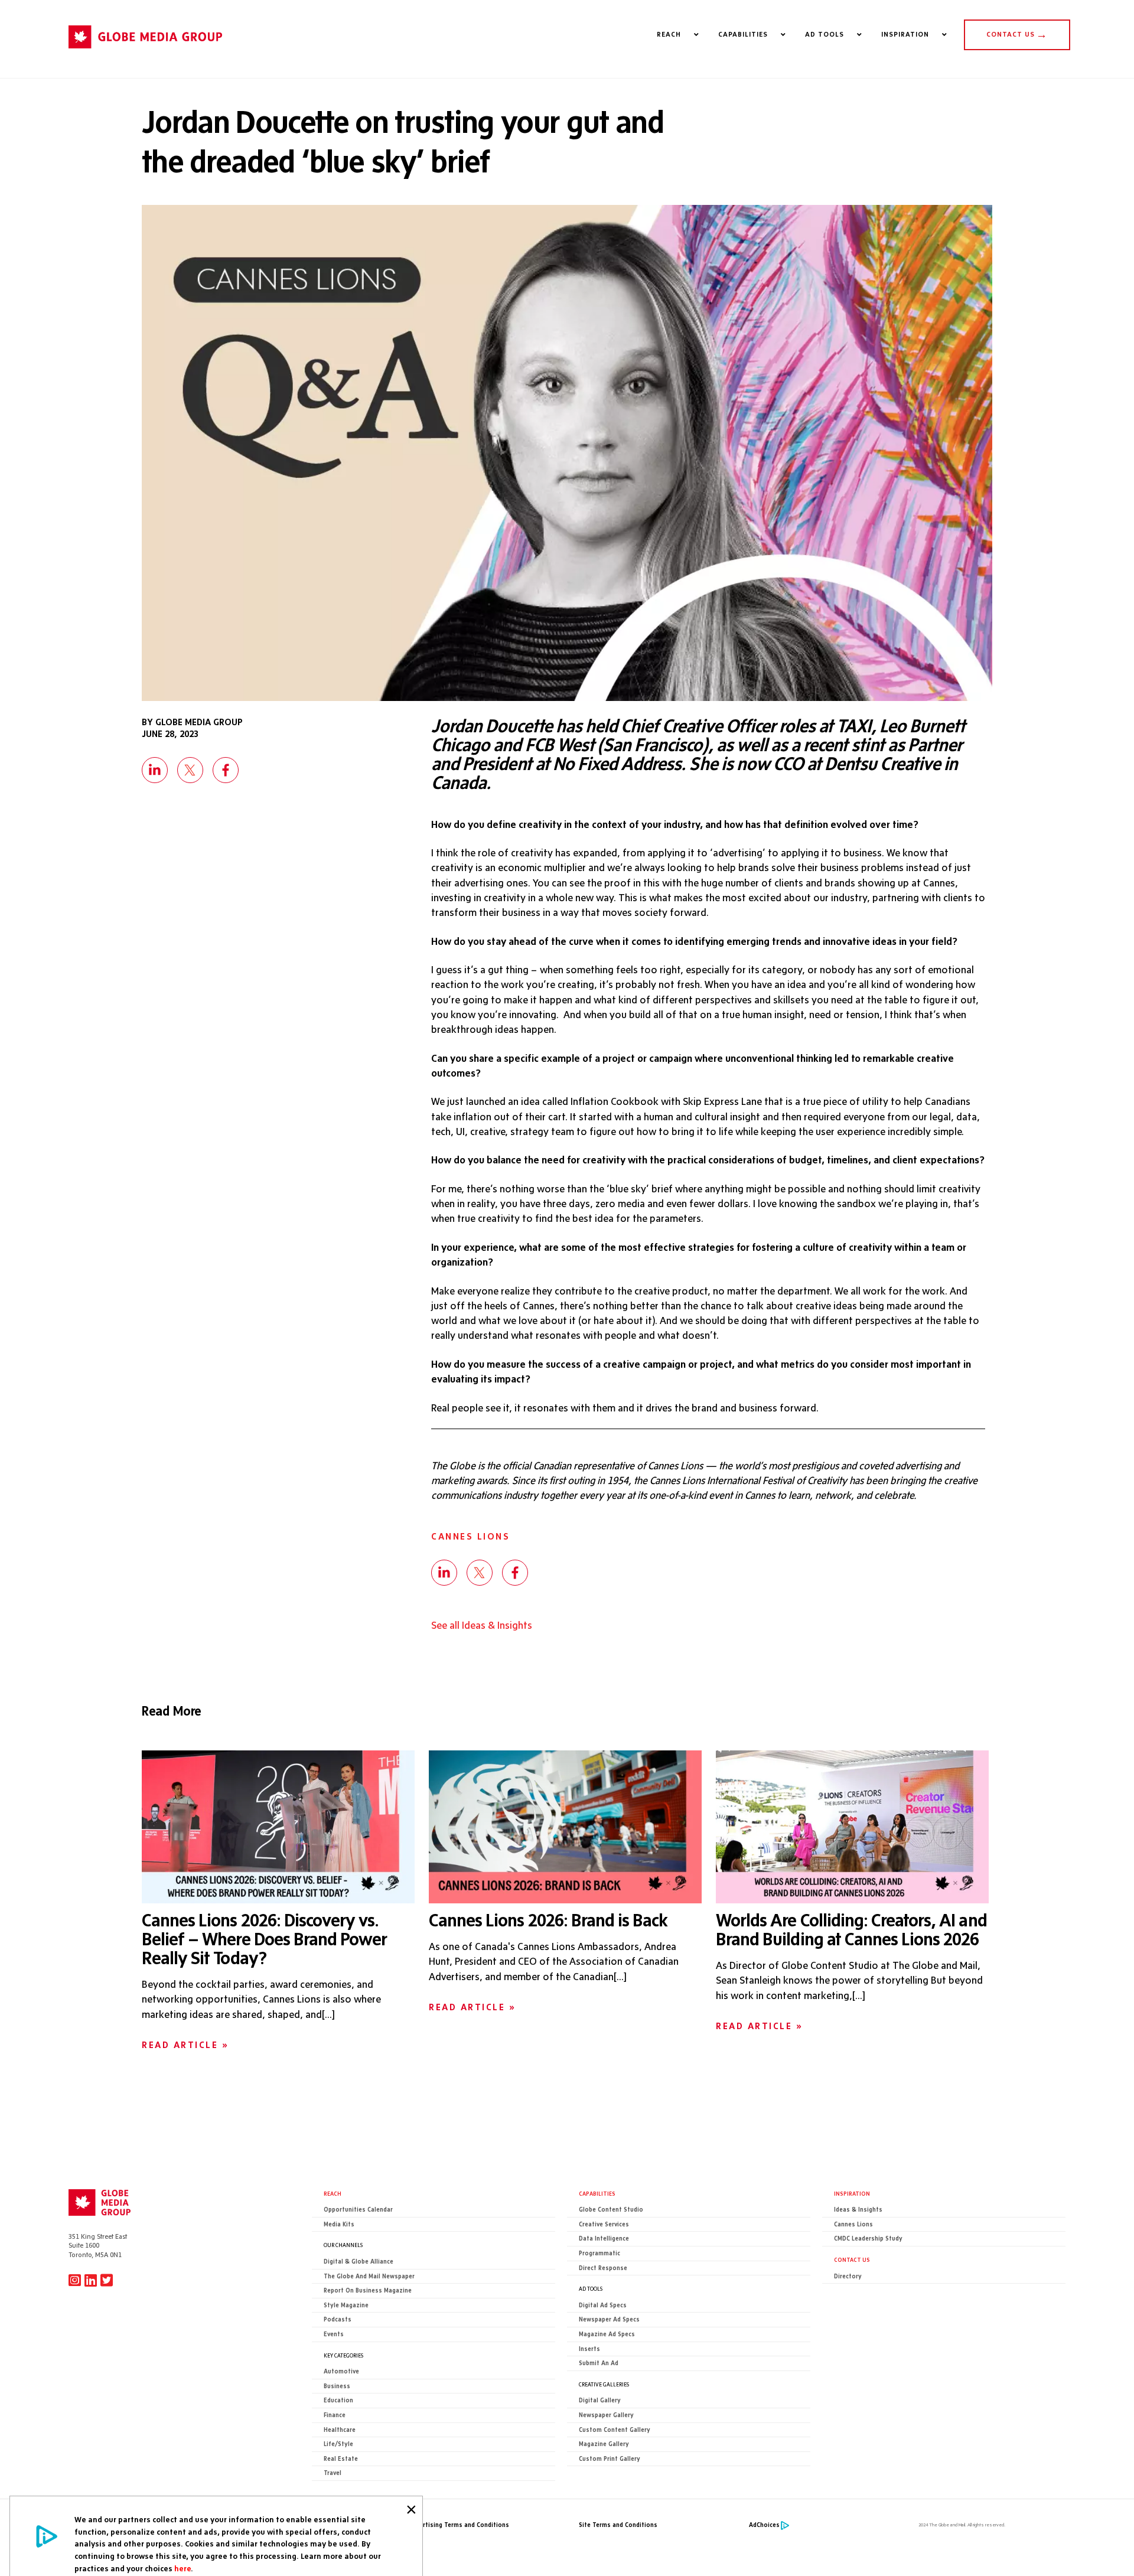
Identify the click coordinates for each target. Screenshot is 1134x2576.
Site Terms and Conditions (618, 2525)
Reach (333, 2193)
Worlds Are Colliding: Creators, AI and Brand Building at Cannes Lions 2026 (851, 1929)
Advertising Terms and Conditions (459, 2525)
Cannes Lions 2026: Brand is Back (548, 1920)
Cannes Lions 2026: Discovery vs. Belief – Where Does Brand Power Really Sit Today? (264, 1939)
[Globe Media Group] (145, 54)
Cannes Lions (470, 1536)
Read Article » (185, 2045)
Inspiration (852, 2193)
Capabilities (597, 2193)
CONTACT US (1017, 34)
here (183, 2568)
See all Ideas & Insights (482, 1625)
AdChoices (764, 2525)
